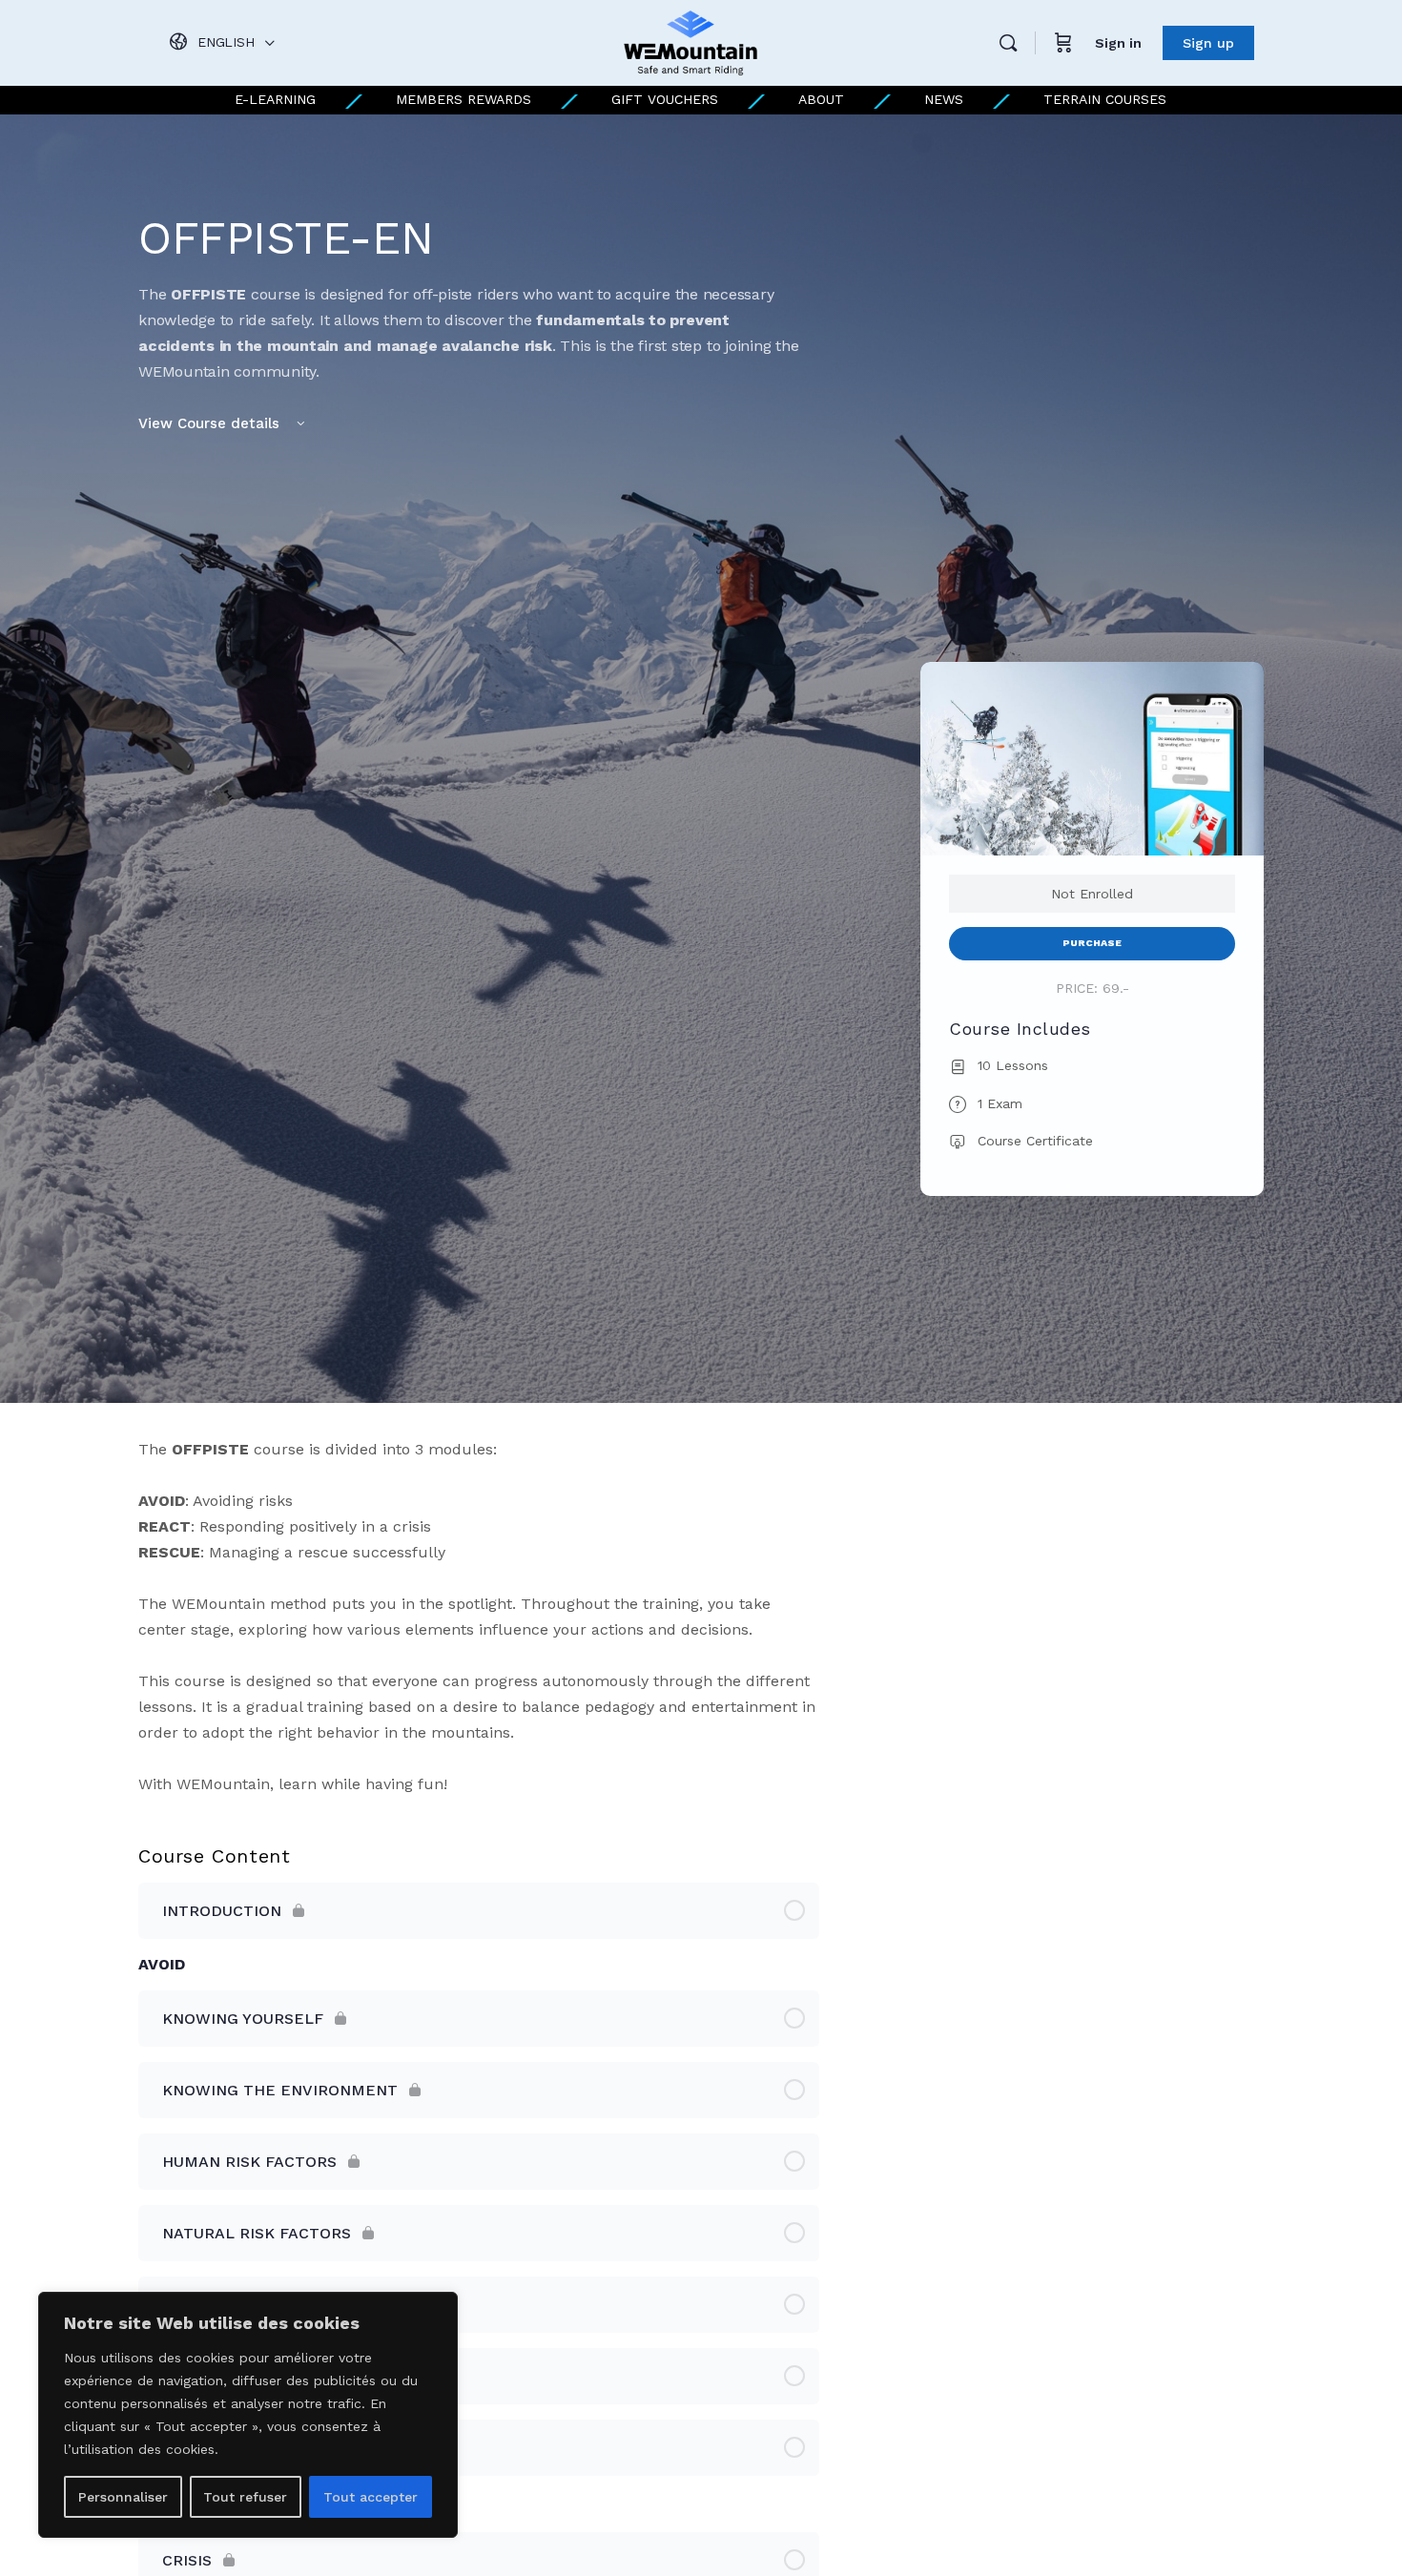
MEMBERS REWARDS (464, 99)
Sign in (1118, 43)
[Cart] (1063, 43)
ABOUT (821, 99)
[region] (248, 2415)
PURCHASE (1092, 943)
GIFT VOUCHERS (665, 99)
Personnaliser (123, 2497)
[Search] (1008, 43)
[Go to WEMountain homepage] (691, 41)
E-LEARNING (275, 99)
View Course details (211, 423)
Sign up (1208, 43)
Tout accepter (371, 2497)
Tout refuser (245, 2497)
